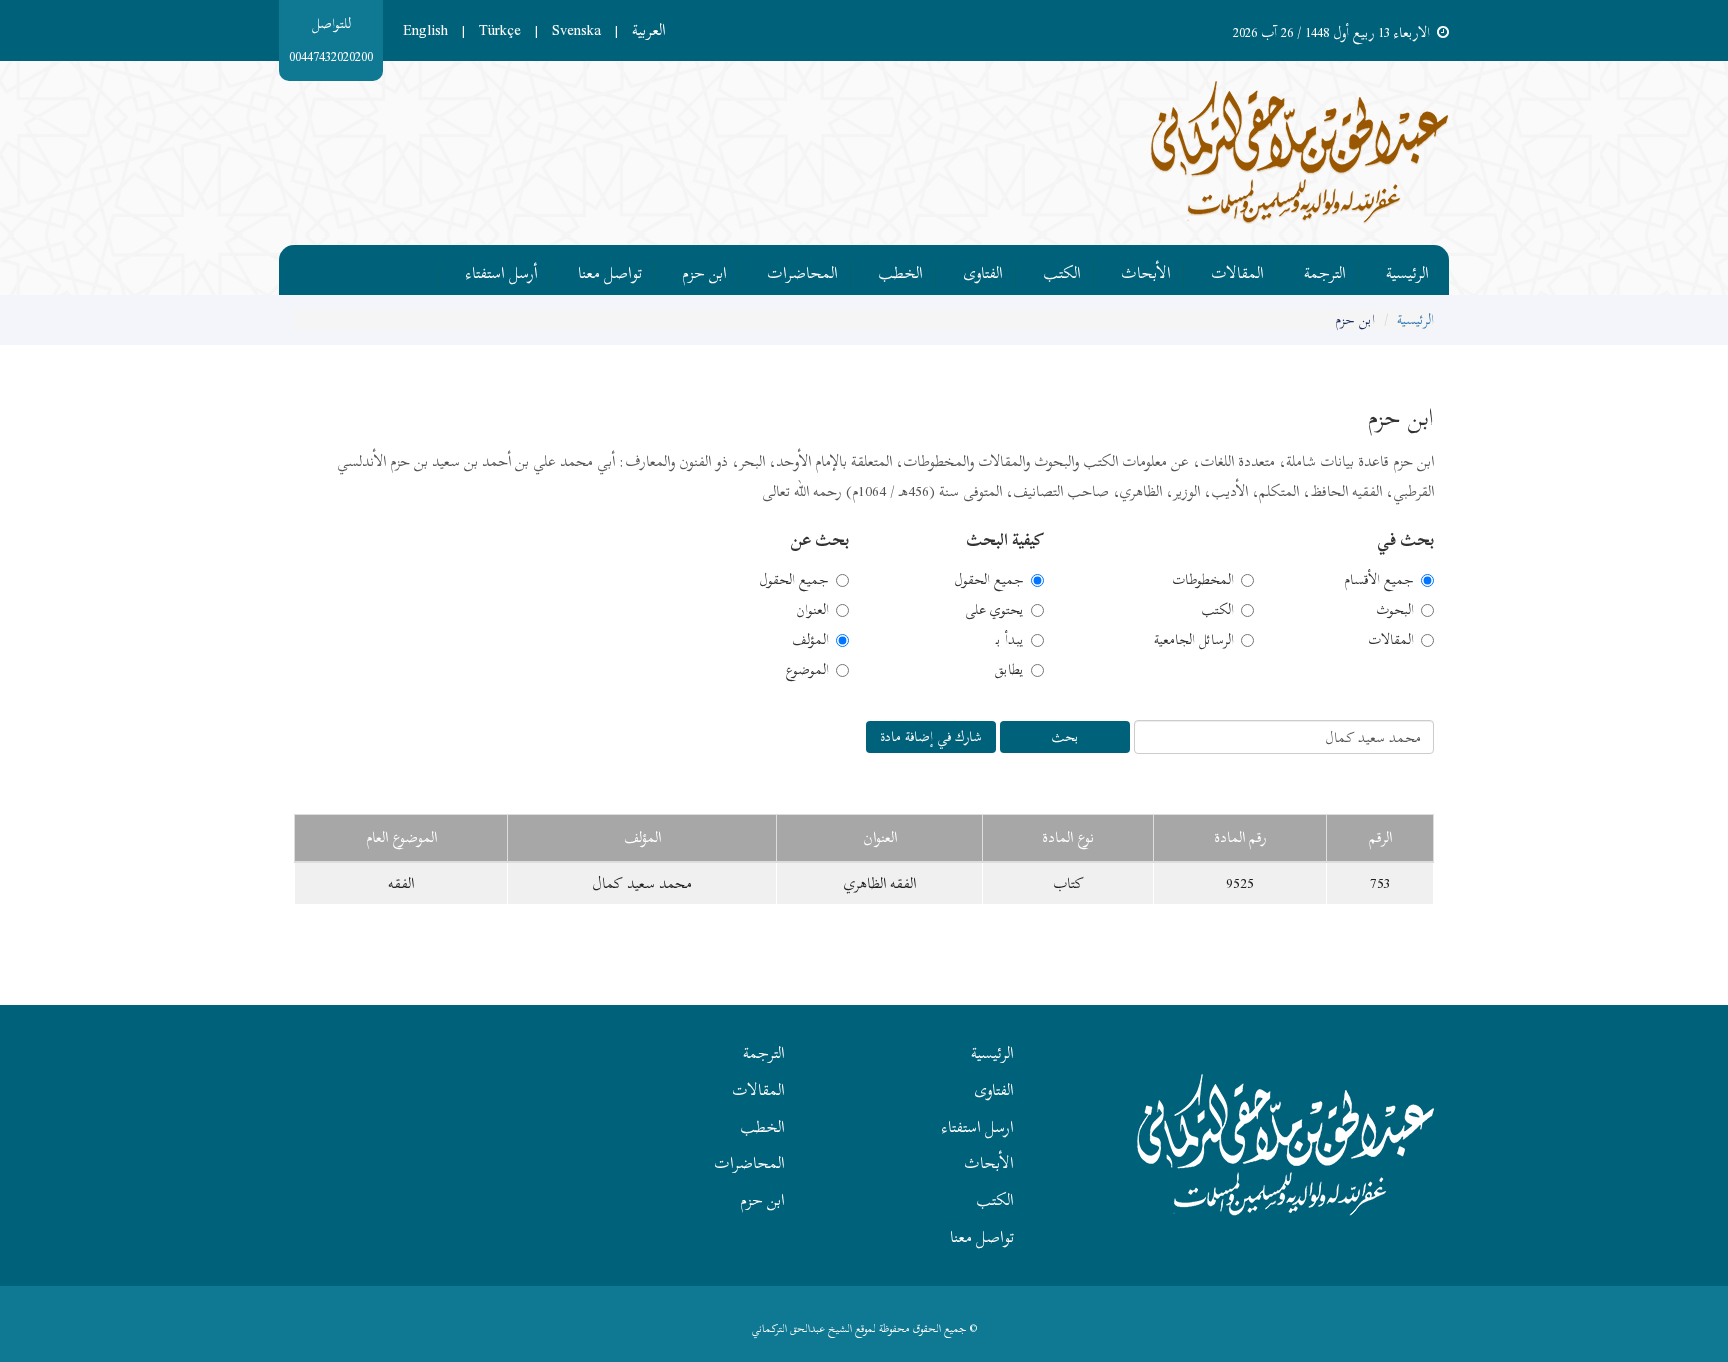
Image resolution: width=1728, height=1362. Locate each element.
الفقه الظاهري (880, 883)
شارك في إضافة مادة (931, 736)
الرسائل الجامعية (1194, 640)
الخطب (900, 270)
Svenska (576, 30)
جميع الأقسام (1379, 580)
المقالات (1237, 270)
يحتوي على (994, 610)
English (425, 30)
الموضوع (807, 670)
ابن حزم (704, 270)
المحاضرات (802, 270)
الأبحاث (1146, 270)
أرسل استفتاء (502, 270)
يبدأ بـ (1010, 640)
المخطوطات (1203, 580)
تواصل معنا (610, 270)
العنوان (812, 610)
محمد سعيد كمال (642, 883)
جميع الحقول (989, 580)
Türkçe (500, 30)
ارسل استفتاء (978, 1127)
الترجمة (1325, 270)
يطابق (1009, 670)
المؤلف (810, 640)
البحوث (1395, 610)
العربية (649, 30)
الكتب (1062, 270)
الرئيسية (1407, 270)
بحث (1065, 736)
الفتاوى (983, 270)
